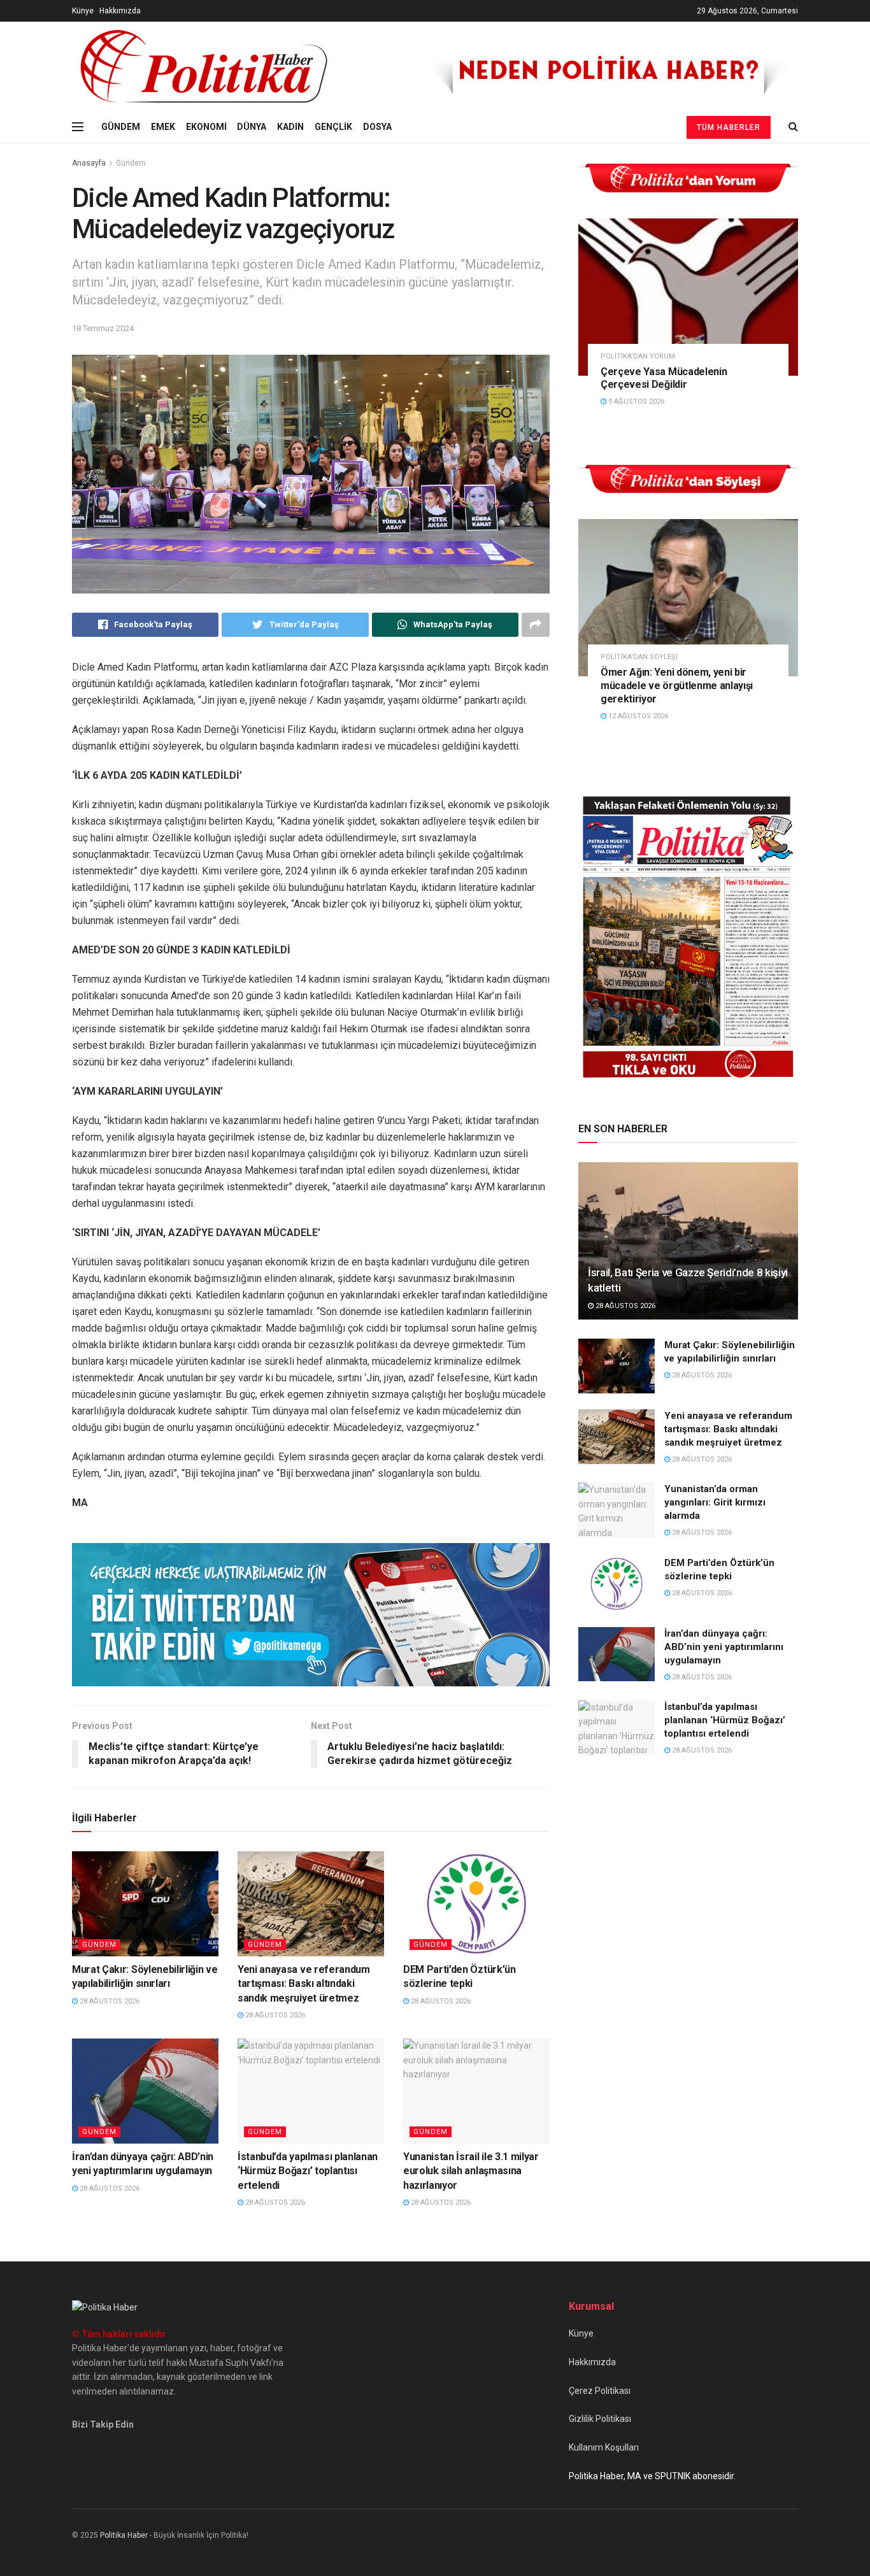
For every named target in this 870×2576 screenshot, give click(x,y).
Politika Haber (124, 2535)
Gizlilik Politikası (600, 2419)
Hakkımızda (120, 11)
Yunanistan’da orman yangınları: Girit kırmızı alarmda (715, 1502)
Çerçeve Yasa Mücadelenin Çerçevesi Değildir (664, 378)
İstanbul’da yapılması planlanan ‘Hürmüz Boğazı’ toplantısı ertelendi (308, 2171)
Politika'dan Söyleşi (639, 657)
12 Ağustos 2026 (637, 716)
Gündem (131, 163)
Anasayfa (89, 163)
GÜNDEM (121, 127)
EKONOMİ (206, 127)
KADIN (290, 127)
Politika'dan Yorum (638, 356)
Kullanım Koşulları (604, 2447)
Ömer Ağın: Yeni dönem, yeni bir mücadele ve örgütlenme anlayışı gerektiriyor (677, 686)
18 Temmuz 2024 (103, 328)
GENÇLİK (333, 127)
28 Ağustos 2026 (109, 2001)
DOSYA (377, 127)
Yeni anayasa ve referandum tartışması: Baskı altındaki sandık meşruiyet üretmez (304, 1984)
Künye (83, 11)
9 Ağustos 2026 (635, 402)
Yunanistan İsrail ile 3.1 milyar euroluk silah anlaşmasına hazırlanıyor (471, 2171)
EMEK (163, 127)
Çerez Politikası (600, 2391)
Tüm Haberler (729, 127)
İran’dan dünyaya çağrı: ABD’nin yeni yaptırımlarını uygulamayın (724, 1647)
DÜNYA (252, 127)
